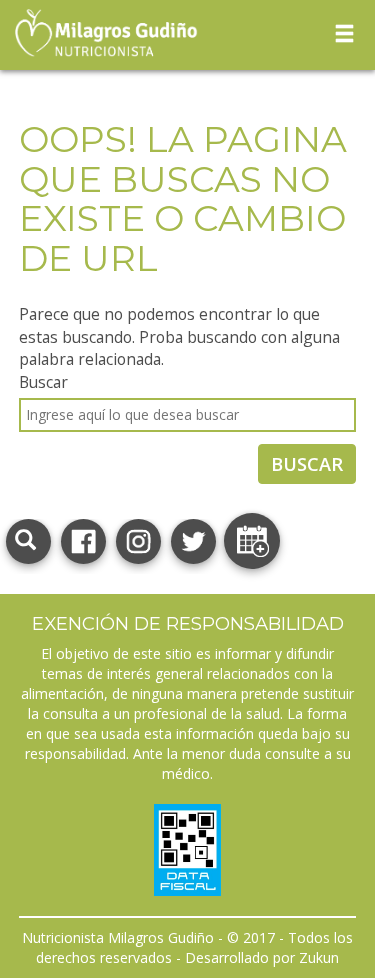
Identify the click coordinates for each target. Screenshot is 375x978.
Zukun (319, 957)
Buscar (43, 382)
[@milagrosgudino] (138, 539)
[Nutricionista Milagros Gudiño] (83, 539)
